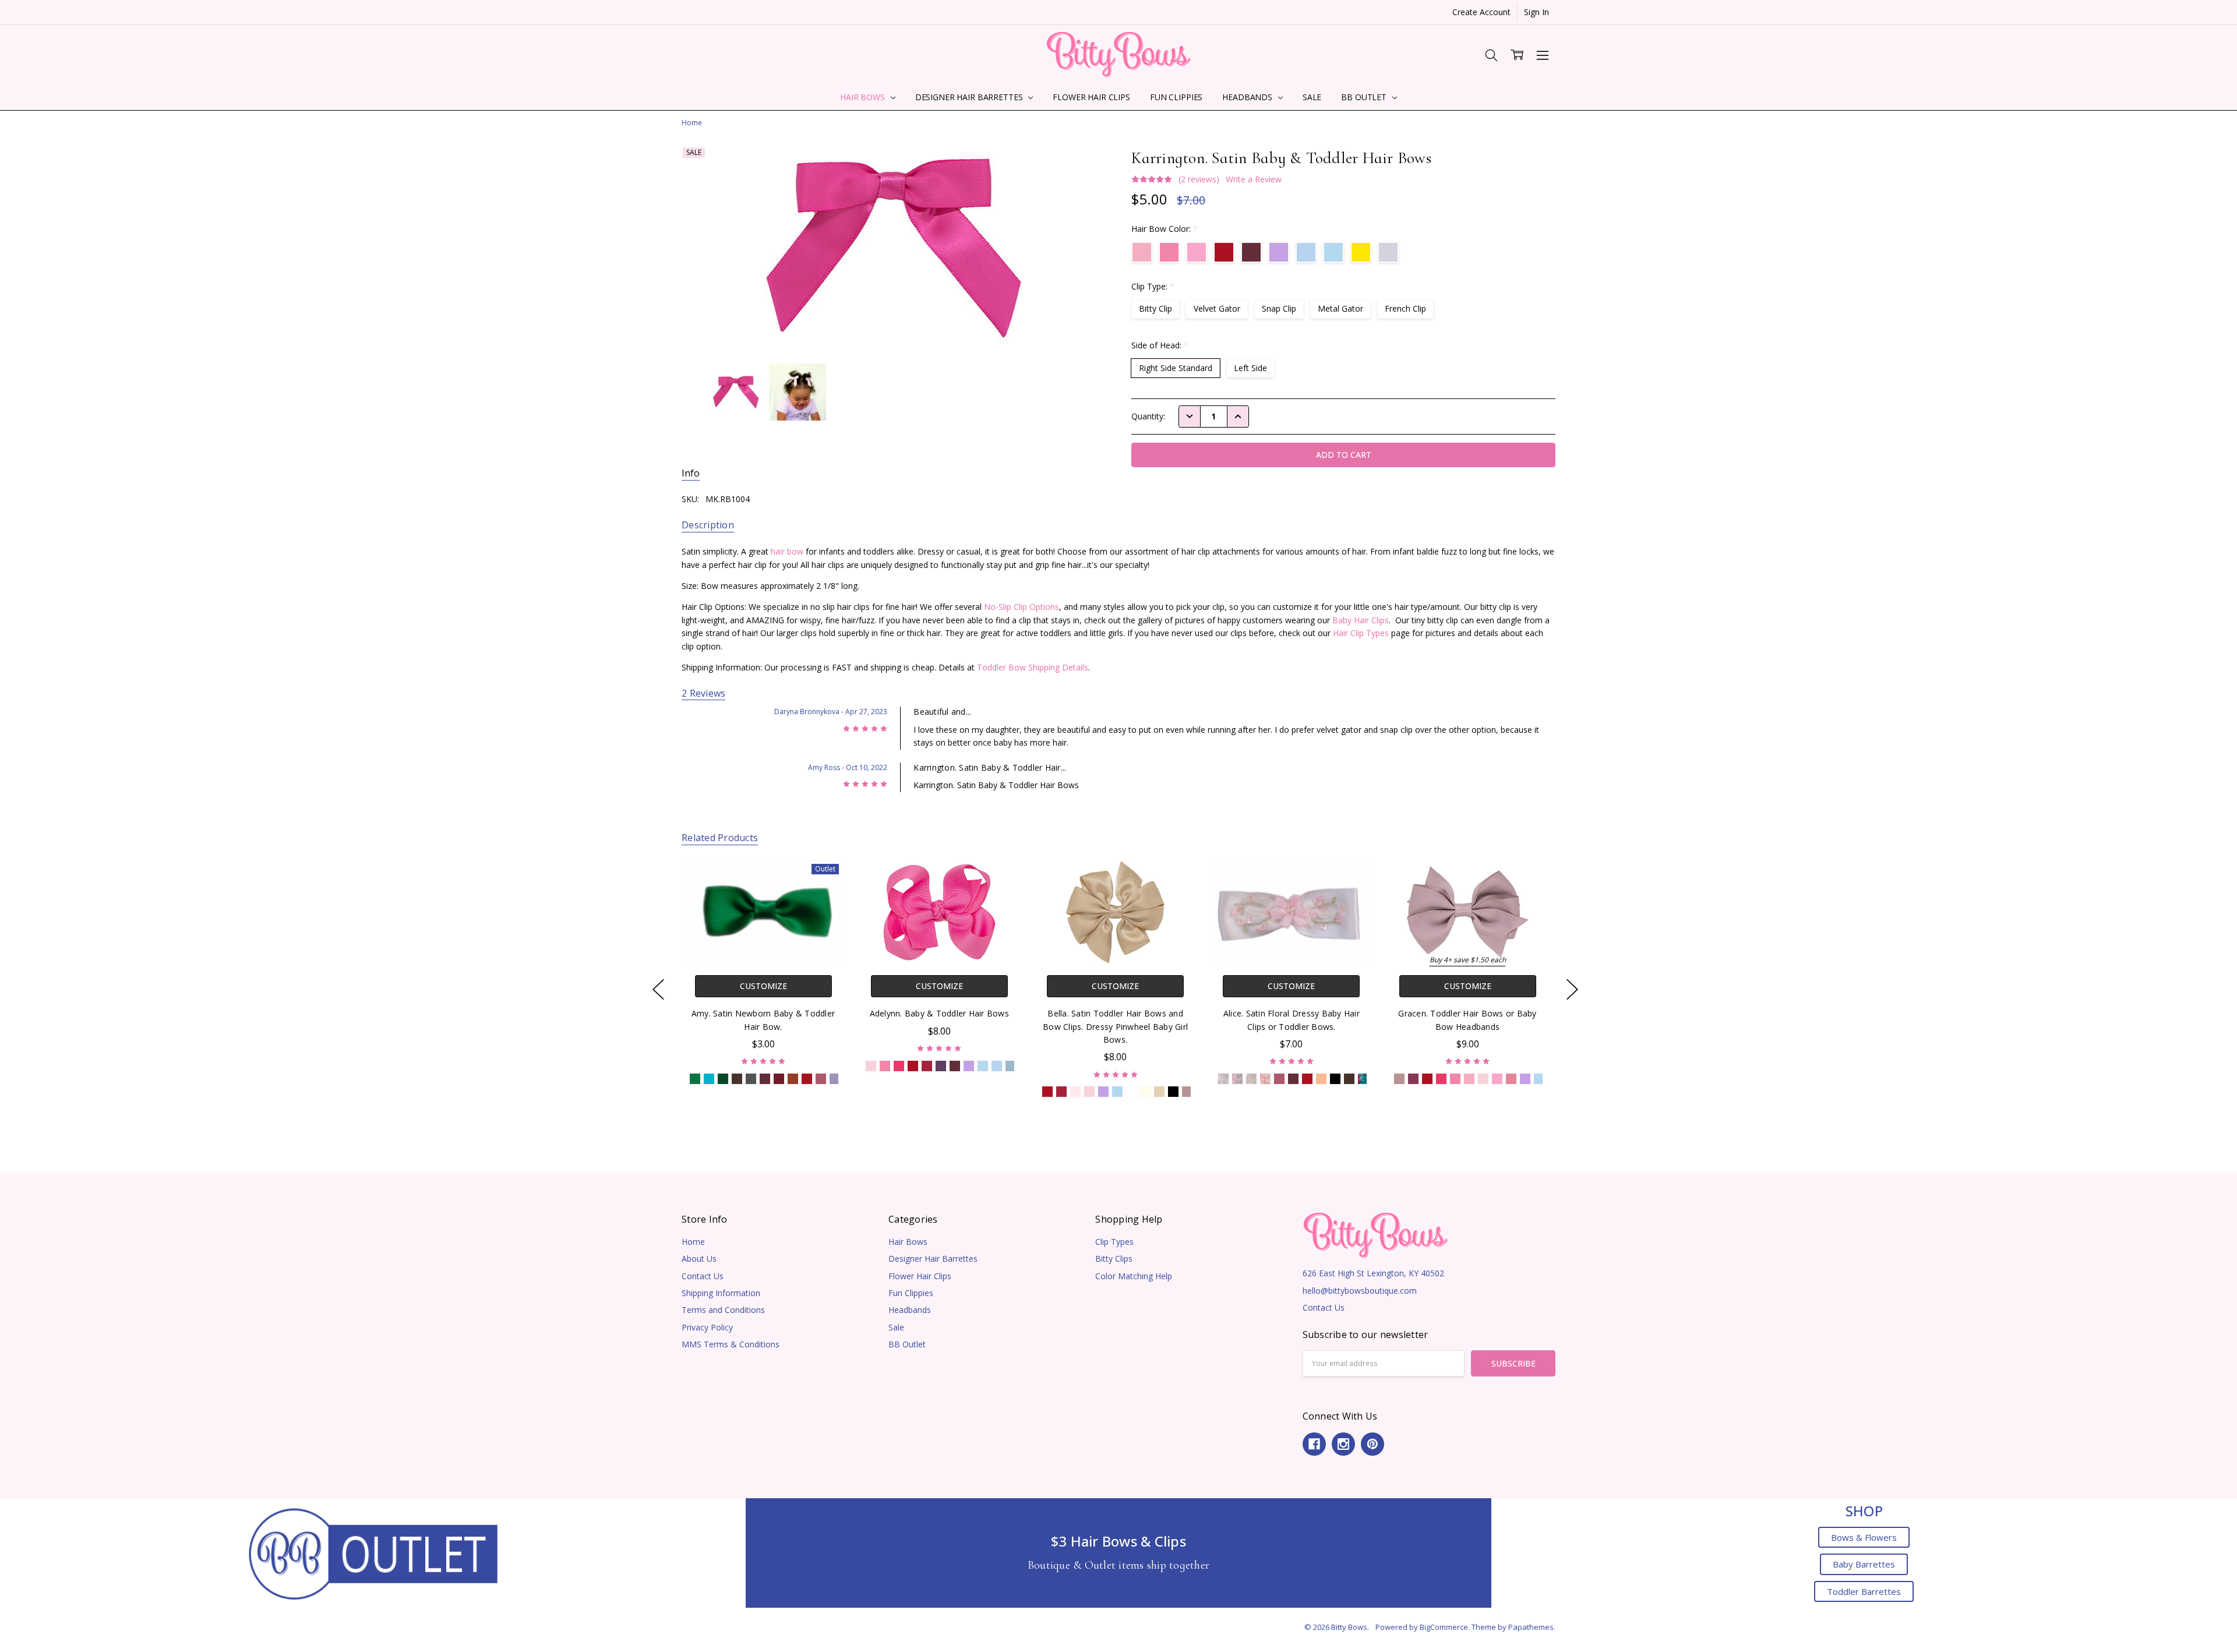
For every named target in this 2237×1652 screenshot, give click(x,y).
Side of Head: (1160, 345)
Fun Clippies (1176, 97)
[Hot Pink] (885, 1066)
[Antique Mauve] (1187, 1092)
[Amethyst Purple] (941, 1066)
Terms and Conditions (723, 1310)
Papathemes (1531, 1627)
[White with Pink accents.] (1237, 1079)
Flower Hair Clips (1091, 97)
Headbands (1248, 97)
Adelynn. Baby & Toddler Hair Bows (939, 1013)
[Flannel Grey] (751, 1079)
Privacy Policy (707, 1327)
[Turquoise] (709, 1079)
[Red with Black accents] (1307, 1079)
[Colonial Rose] (821, 1079)
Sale (1312, 97)
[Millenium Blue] (997, 1066)
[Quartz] (1511, 1079)
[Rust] (793, 1079)
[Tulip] (1497, 1079)
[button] (373, 1553)
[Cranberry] (927, 1066)
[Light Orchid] (969, 1066)
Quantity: (1148, 416)
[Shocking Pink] (899, 1066)
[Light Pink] (871, 1066)
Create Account (1481, 12)
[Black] (1173, 1092)
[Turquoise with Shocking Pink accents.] (1363, 1079)
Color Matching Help (1134, 1276)
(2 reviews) (1199, 179)
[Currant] (779, 1079)
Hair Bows (864, 97)
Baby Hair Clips (1361, 620)
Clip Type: (1153, 286)
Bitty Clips (1114, 1259)
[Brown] (737, 1079)
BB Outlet (1365, 97)
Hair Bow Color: (1165, 229)
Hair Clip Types (1361, 633)
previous (658, 989)
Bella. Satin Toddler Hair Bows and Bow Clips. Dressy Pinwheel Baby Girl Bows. (1115, 1026)
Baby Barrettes (1864, 1564)
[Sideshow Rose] (1075, 1092)
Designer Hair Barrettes (970, 97)
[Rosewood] (1413, 1079)
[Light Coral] (1321, 1079)
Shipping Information (721, 1293)
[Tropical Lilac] (835, 1079)
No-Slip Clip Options (1022, 607)
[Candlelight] (1145, 1092)
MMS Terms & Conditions (731, 1344)
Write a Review (1254, 179)
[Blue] (983, 1066)
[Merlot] (955, 1066)
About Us (699, 1259)
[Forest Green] (723, 1079)
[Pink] (1089, 1092)
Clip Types (1114, 1242)
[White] (1131, 1092)
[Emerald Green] (695, 1079)
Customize (763, 986)
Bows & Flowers (1864, 1537)
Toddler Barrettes (1864, 1591)
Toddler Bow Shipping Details (1033, 667)
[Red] (807, 1079)
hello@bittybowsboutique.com (1360, 1291)
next (1572, 989)
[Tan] (1159, 1092)
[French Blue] (1011, 1066)
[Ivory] (1251, 1079)
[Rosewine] (765, 1079)
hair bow (787, 551)
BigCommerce (1444, 1627)
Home (693, 1242)
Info (691, 473)
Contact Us (703, 1276)
